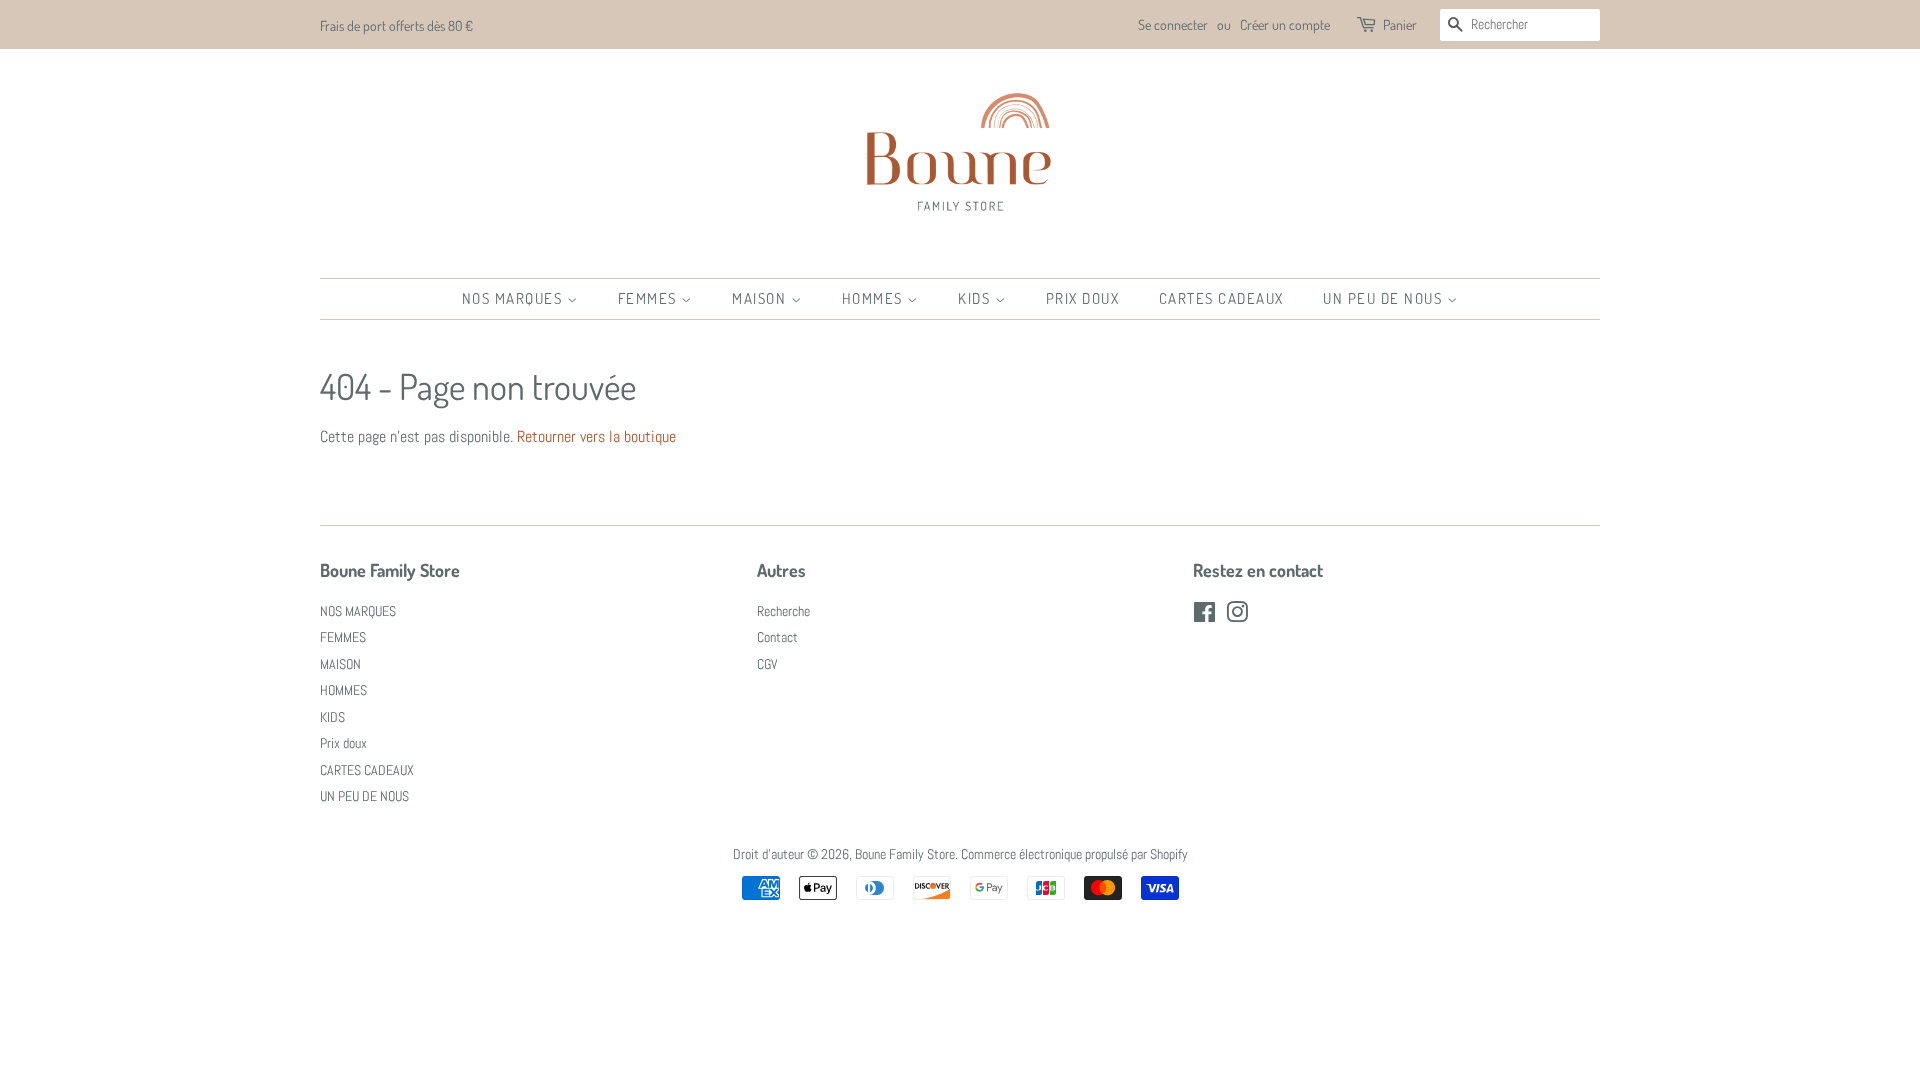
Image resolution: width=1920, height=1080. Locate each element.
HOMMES (875, 298)
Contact (777, 637)
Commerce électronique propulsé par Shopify (1074, 854)
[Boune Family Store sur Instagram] (1237, 616)
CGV (767, 664)
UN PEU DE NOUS (1385, 298)
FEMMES (650, 298)
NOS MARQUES (514, 298)
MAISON (761, 298)
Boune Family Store (905, 854)
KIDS (976, 298)
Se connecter (1173, 24)
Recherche (783, 611)
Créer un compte (1285, 24)
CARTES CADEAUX (1221, 298)
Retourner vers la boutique (596, 436)
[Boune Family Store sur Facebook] (1204, 616)
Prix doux (1083, 298)
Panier (1400, 24)
